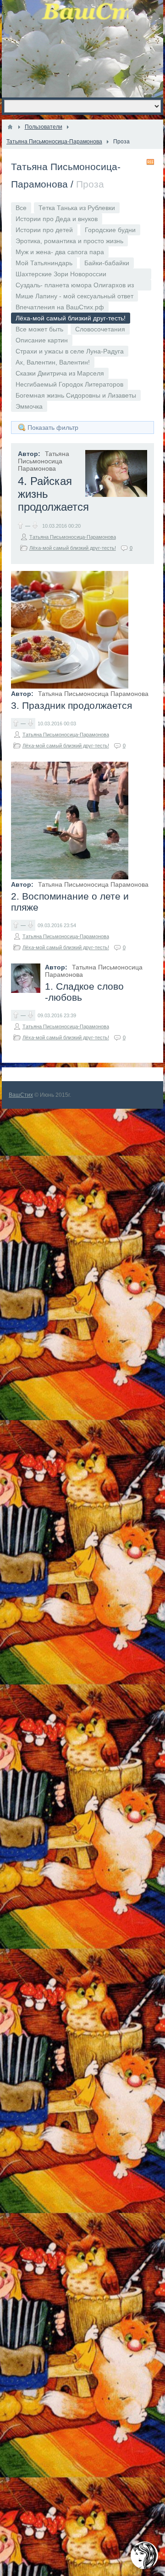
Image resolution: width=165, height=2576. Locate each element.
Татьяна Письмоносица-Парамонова (73, 537)
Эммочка (29, 406)
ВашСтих (21, 1095)
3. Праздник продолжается (71, 705)
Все (21, 208)
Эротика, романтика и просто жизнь (69, 241)
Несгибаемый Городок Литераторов (69, 384)
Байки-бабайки (107, 263)
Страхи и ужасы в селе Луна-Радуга (70, 351)
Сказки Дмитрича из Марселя (60, 373)
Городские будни (110, 230)
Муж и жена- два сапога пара (60, 252)
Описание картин (42, 340)
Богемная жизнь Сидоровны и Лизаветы (76, 395)
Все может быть (39, 329)
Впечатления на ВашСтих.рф (60, 307)
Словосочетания (100, 329)
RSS (150, 162)
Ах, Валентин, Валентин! (53, 362)
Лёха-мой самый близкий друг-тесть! (73, 548)
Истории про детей (44, 230)
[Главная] (10, 127)
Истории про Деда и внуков (57, 219)
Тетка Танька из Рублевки (77, 208)
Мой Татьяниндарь (44, 263)
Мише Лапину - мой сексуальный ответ (74, 296)
